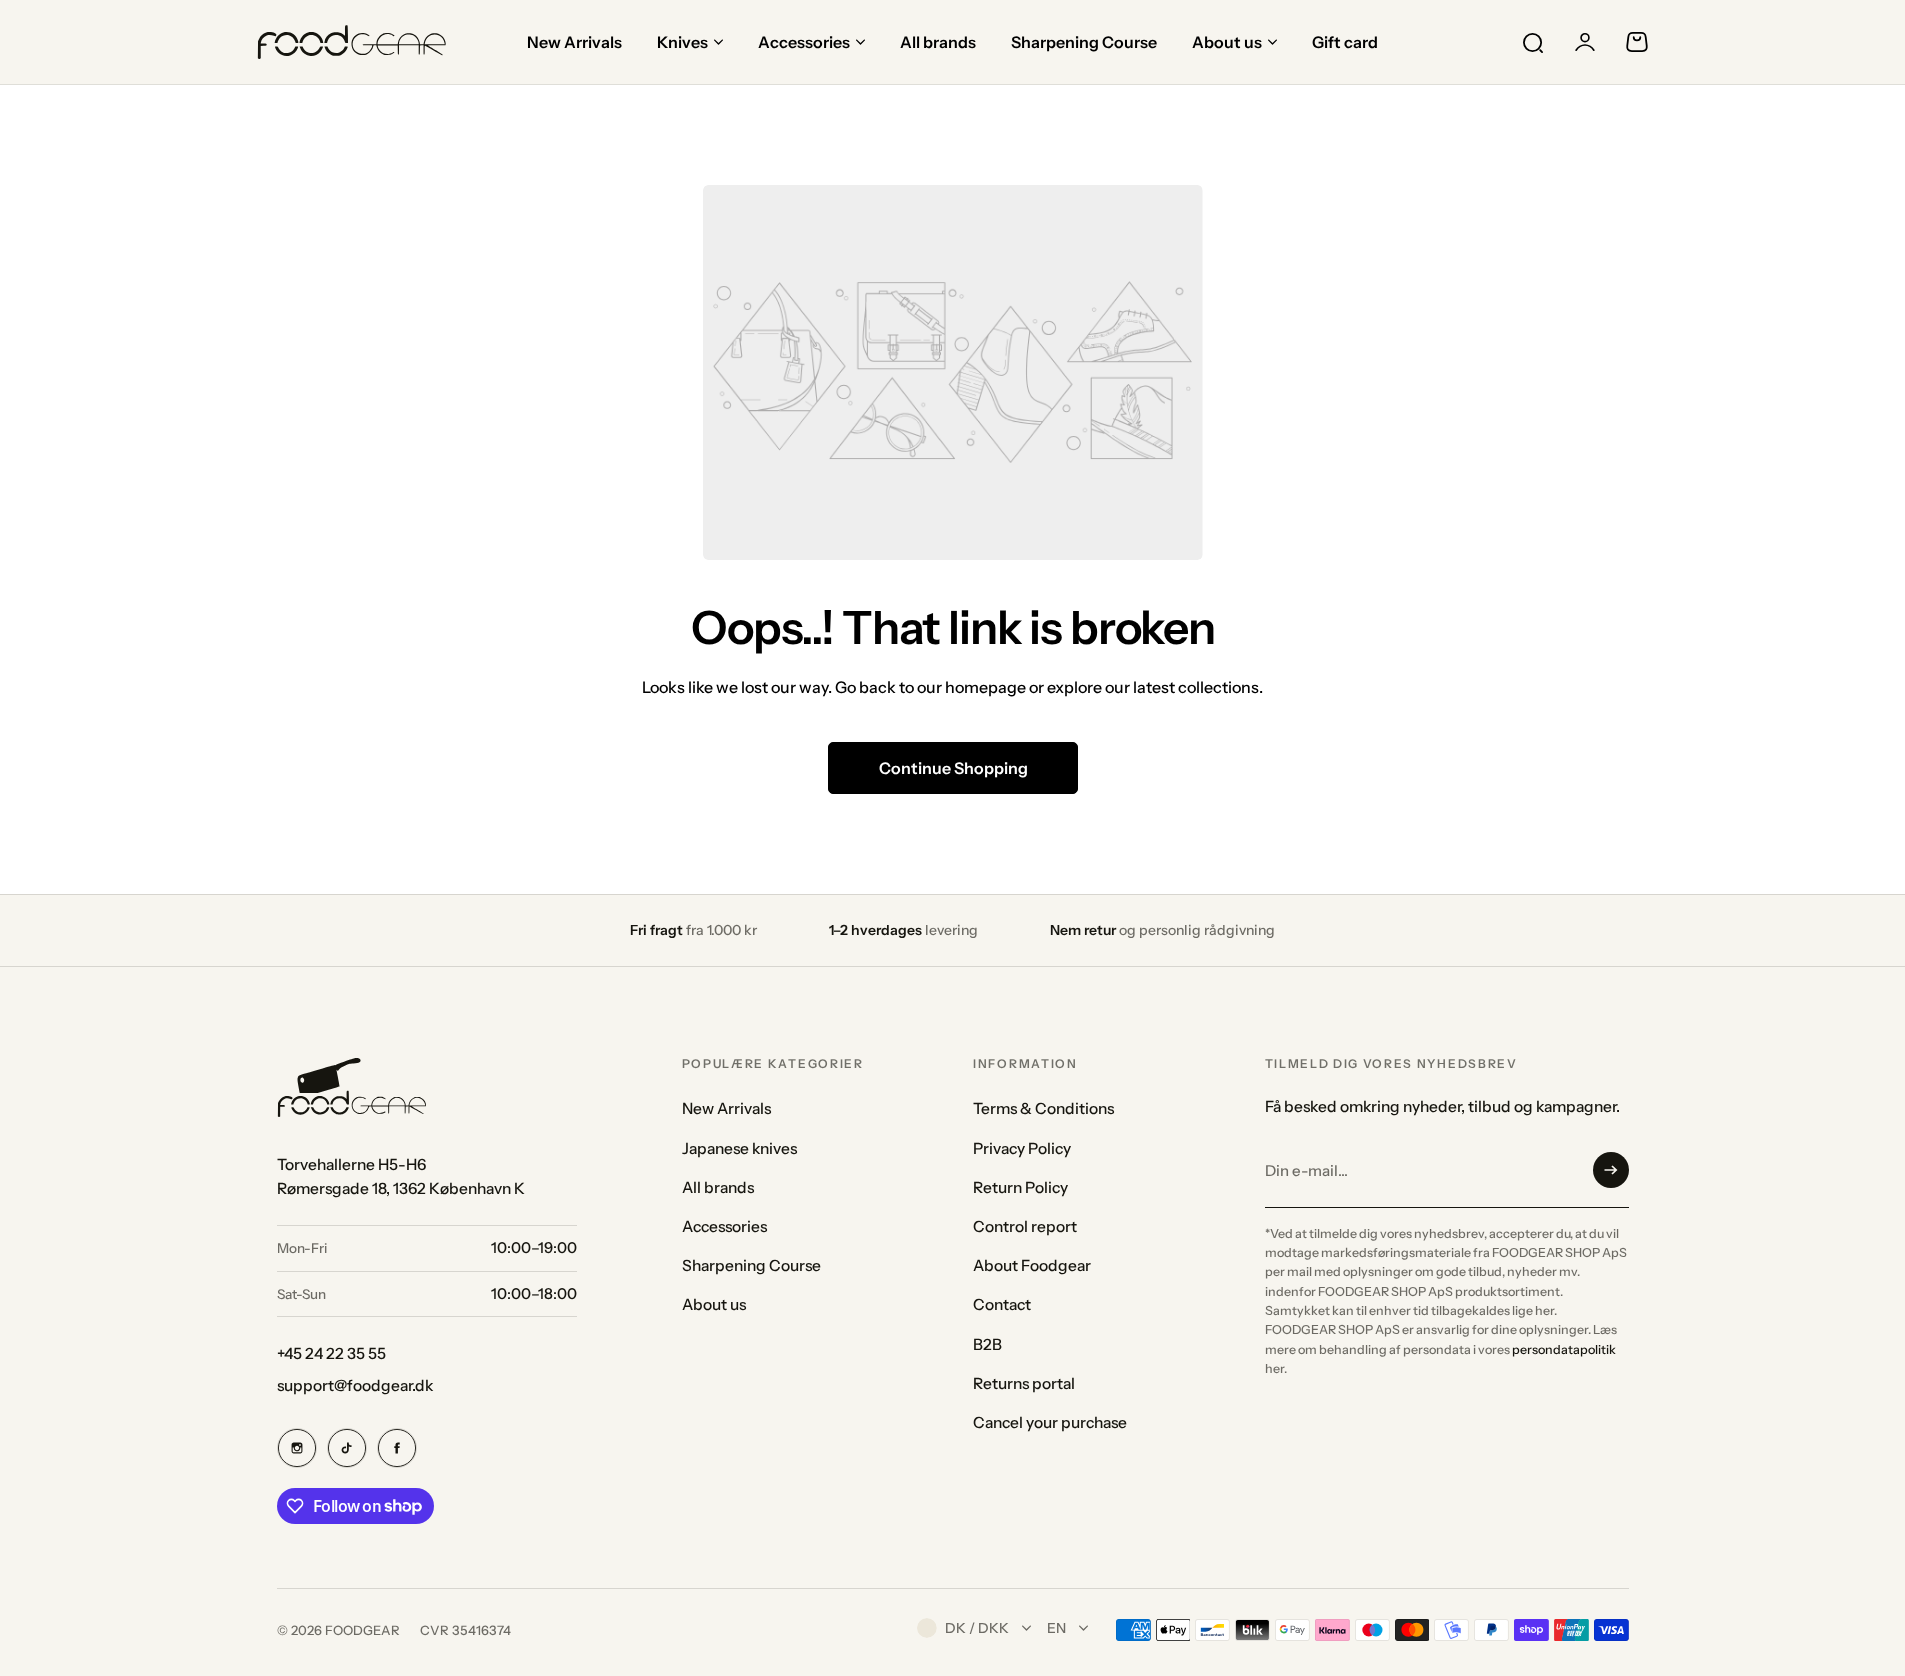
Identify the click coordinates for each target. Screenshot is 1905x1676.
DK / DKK (977, 1628)
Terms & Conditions (1043, 1108)
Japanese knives (739, 1148)
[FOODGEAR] (352, 42)
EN (1056, 1628)
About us (714, 1304)
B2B (987, 1344)
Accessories (724, 1226)
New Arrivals (726, 1108)
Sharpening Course (751, 1265)
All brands (718, 1187)
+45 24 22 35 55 (331, 1353)
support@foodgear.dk (355, 1385)
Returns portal (1024, 1383)
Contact (1002, 1304)
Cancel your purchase (1050, 1422)
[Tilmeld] (1611, 1170)
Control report (1025, 1226)
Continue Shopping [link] (952, 768)
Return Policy (1020, 1187)
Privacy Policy (1022, 1148)
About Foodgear (1032, 1265)
